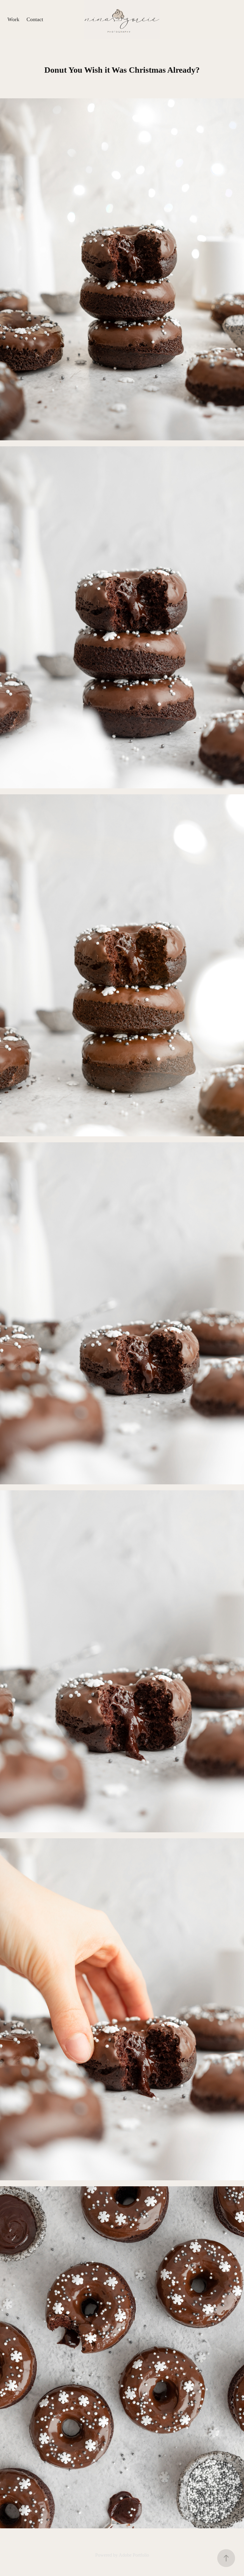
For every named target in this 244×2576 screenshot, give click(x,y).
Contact (35, 19)
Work (13, 19)
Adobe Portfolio (134, 2555)
